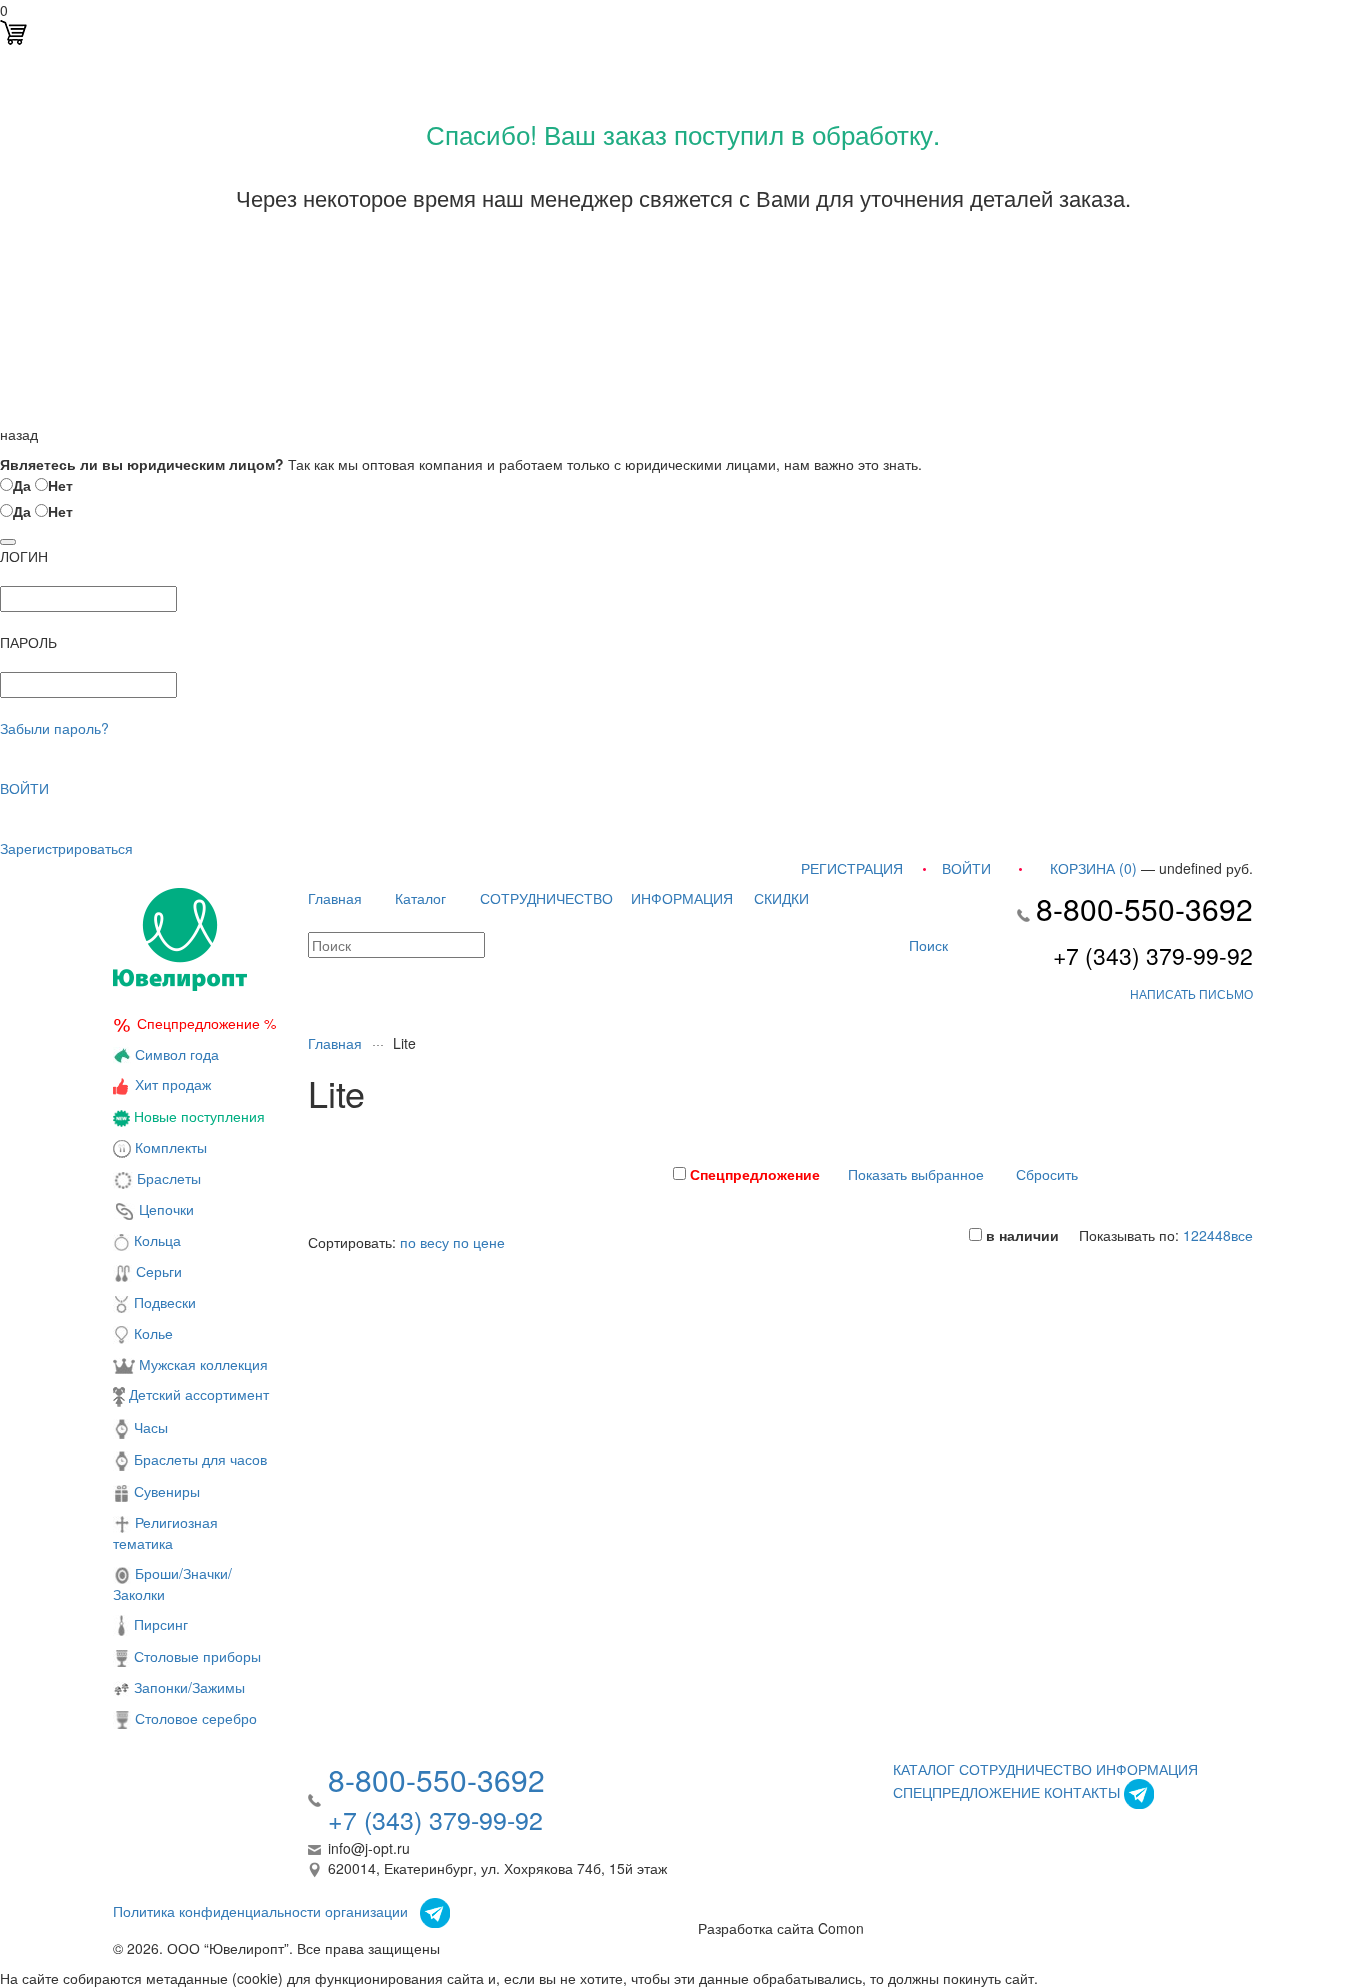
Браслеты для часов (198, 1459)
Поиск (926, 945)
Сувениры (165, 1491)
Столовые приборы (195, 1656)
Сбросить (1047, 1174)
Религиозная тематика (165, 1532)
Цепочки (164, 1209)
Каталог (420, 898)
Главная (335, 898)
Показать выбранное (916, 1174)
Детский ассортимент (197, 1394)
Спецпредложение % (206, 1023)
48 (1223, 1235)
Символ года (175, 1054)
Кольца (155, 1240)
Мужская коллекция (201, 1364)
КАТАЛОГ (924, 1769)
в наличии (1020, 1235)
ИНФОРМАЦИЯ (682, 898)
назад (19, 434)
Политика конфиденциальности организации (260, 1911)
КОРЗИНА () (1093, 868)
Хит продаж (173, 1084)
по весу (424, 1242)
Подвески (163, 1302)
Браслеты (167, 1178)
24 (1207, 1235)
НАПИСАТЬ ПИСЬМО (1191, 993)
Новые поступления (197, 1116)
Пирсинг (159, 1624)
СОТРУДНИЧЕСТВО (546, 898)
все (1242, 1235)
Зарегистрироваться (66, 848)
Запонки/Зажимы (187, 1687)
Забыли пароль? (54, 728)
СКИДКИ (781, 898)
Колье (151, 1333)
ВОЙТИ (24, 788)
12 (1191, 1235)
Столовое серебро (196, 1718)
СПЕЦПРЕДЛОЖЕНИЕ (966, 1792)
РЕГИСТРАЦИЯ (852, 868)
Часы (149, 1427)
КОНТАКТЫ (1082, 1792)
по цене (479, 1242)
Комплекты (171, 1147)
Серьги (157, 1271)
